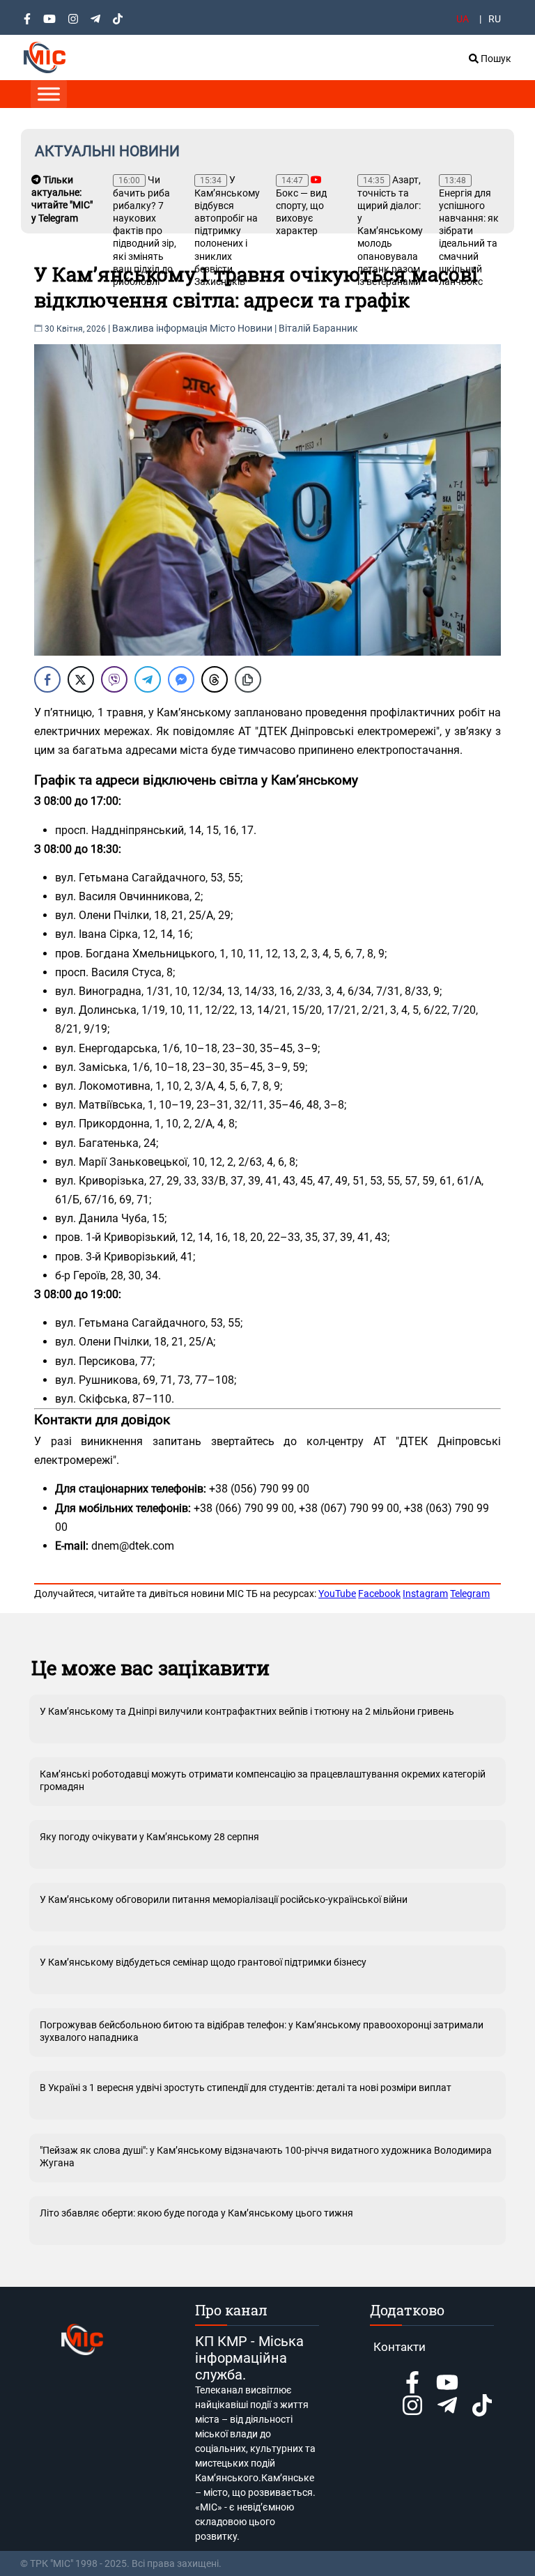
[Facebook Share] (47, 679)
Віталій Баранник (318, 328)
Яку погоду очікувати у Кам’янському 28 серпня (149, 1837)
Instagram (425, 1594)
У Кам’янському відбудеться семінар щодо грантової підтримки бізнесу (203, 1962)
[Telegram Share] (148, 679)
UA (463, 19)
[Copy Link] (248, 679)
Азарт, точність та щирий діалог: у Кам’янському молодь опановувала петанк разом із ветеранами (390, 231)
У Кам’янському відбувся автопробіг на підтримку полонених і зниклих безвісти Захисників (227, 231)
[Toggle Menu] (49, 94)
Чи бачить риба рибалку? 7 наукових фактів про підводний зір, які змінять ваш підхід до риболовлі (145, 231)
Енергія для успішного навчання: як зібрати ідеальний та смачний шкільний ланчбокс (469, 231)
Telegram (470, 1594)
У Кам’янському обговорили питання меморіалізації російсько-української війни (224, 1899)
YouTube (337, 1594)
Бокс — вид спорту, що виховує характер (301, 206)
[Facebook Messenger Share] (181, 679)
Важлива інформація (160, 328)
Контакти (400, 2347)
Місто (223, 328)
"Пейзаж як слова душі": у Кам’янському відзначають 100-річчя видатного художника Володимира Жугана (266, 2157)
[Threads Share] (215, 679)
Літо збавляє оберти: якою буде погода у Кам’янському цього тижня (196, 2213)
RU (495, 19)
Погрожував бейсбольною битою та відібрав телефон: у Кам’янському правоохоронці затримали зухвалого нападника (262, 2031)
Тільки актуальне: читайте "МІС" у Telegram (62, 199)
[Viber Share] (114, 679)
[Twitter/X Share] (81, 679)
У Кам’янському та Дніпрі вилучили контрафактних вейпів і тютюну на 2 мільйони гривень (247, 1711)
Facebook (379, 1594)
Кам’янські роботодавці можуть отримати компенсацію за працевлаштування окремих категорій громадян (263, 1780)
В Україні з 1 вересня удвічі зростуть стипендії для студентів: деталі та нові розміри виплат (246, 2088)
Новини (255, 328)
